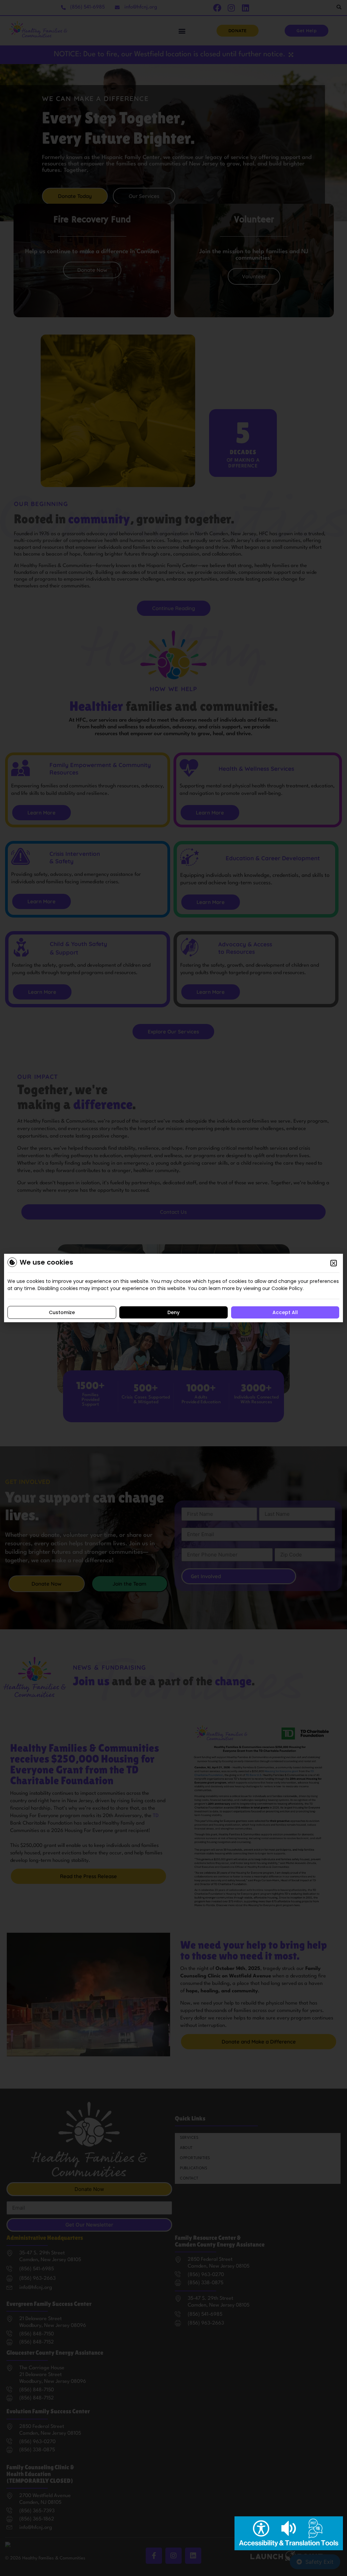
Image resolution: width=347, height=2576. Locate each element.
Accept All (285, 1312)
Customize (62, 1312)
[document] (173, 1288)
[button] (334, 1263)
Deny (173, 1312)
